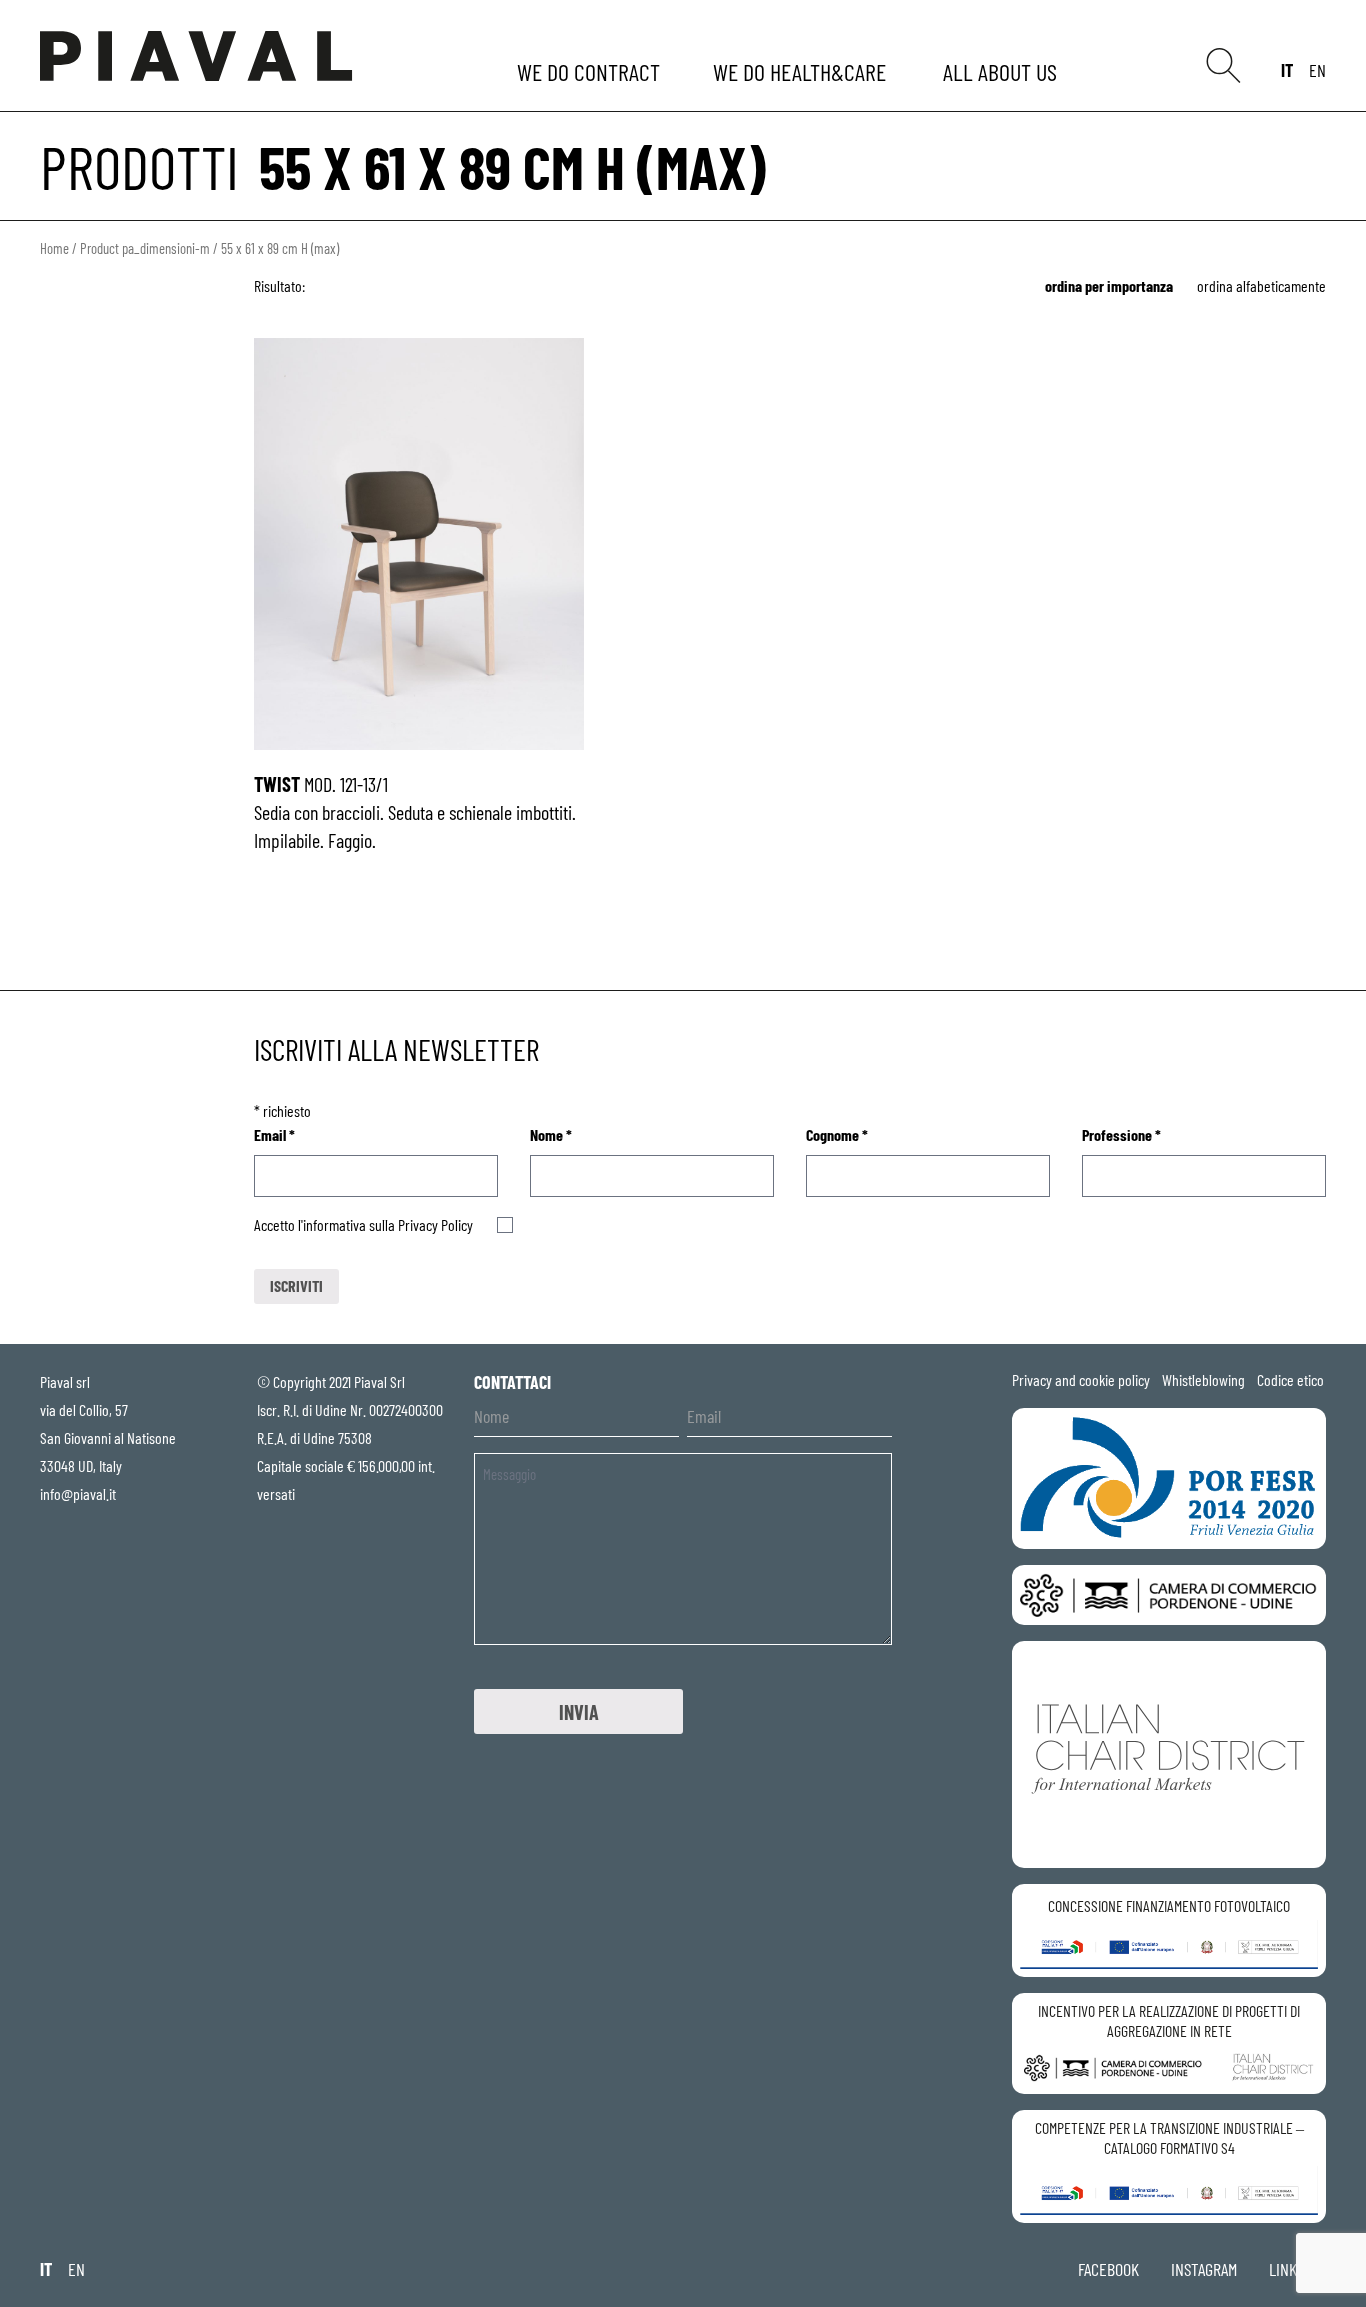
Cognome (837, 1134)
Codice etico (1290, 1379)
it (1287, 70)
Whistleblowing (1203, 1379)
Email (274, 1134)
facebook (1108, 2269)
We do (590, 71)
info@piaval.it (78, 1493)
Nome (551, 1134)
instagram (1204, 2269)
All (1003, 71)
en (1317, 70)
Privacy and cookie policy (1081, 1379)
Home (54, 248)
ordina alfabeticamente (1261, 285)
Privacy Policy (435, 1224)
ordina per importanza (1109, 285)
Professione (1121, 1134)
